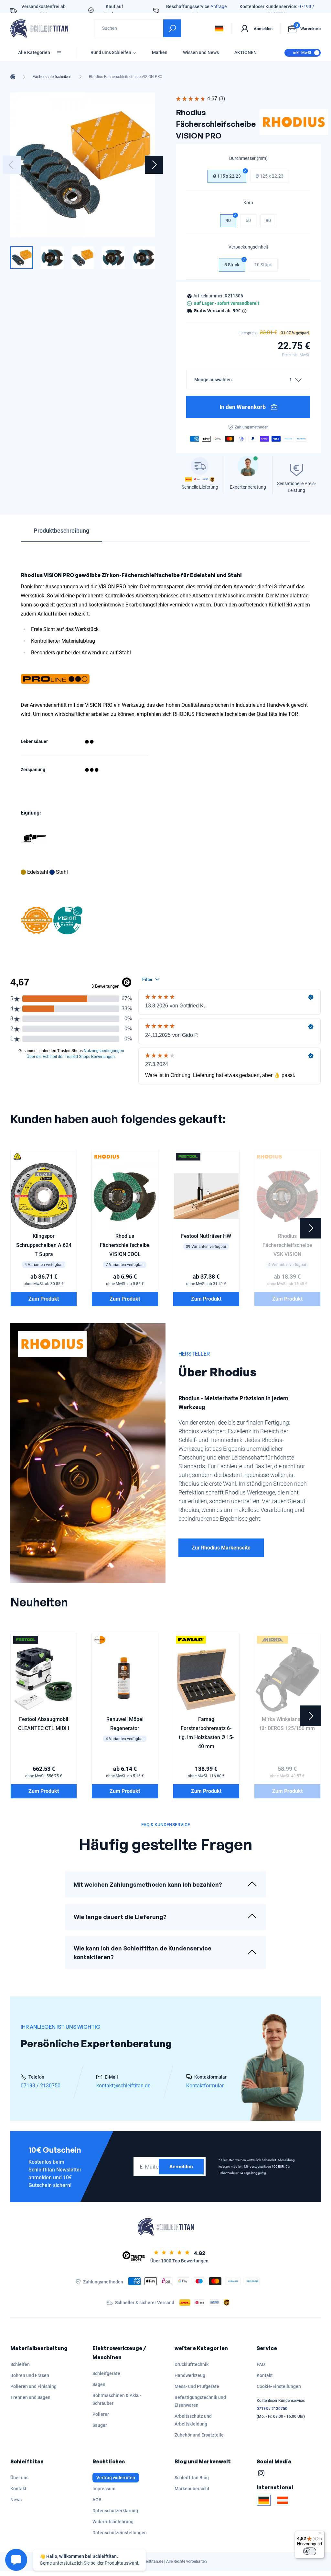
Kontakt (265, 2375)
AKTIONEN (246, 52)
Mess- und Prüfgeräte (197, 2386)
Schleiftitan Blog (192, 2478)
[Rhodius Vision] (68, 920)
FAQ (261, 2364)
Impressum (104, 2489)
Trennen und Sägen (30, 2397)
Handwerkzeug (190, 2375)
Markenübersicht (192, 2489)
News (16, 2500)
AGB (97, 2500)
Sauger (100, 2425)
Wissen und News (201, 52)
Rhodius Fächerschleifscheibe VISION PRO (126, 77)
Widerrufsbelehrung (113, 2522)
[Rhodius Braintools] (36, 920)
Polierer (101, 2414)
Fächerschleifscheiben (52, 77)
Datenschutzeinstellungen (120, 2533)
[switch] (310, 2551)
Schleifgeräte (106, 2373)
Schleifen (20, 2364)
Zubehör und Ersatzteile (199, 2435)
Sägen (99, 2384)
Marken (160, 52)
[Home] (13, 77)
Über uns (19, 2478)
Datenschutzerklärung (115, 2511)
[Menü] (321, 2535)
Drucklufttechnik (192, 2364)
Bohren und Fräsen (30, 2375)
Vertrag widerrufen (116, 2478)
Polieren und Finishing (33, 2386)
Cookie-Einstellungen (279, 2386)
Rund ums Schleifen (111, 52)
